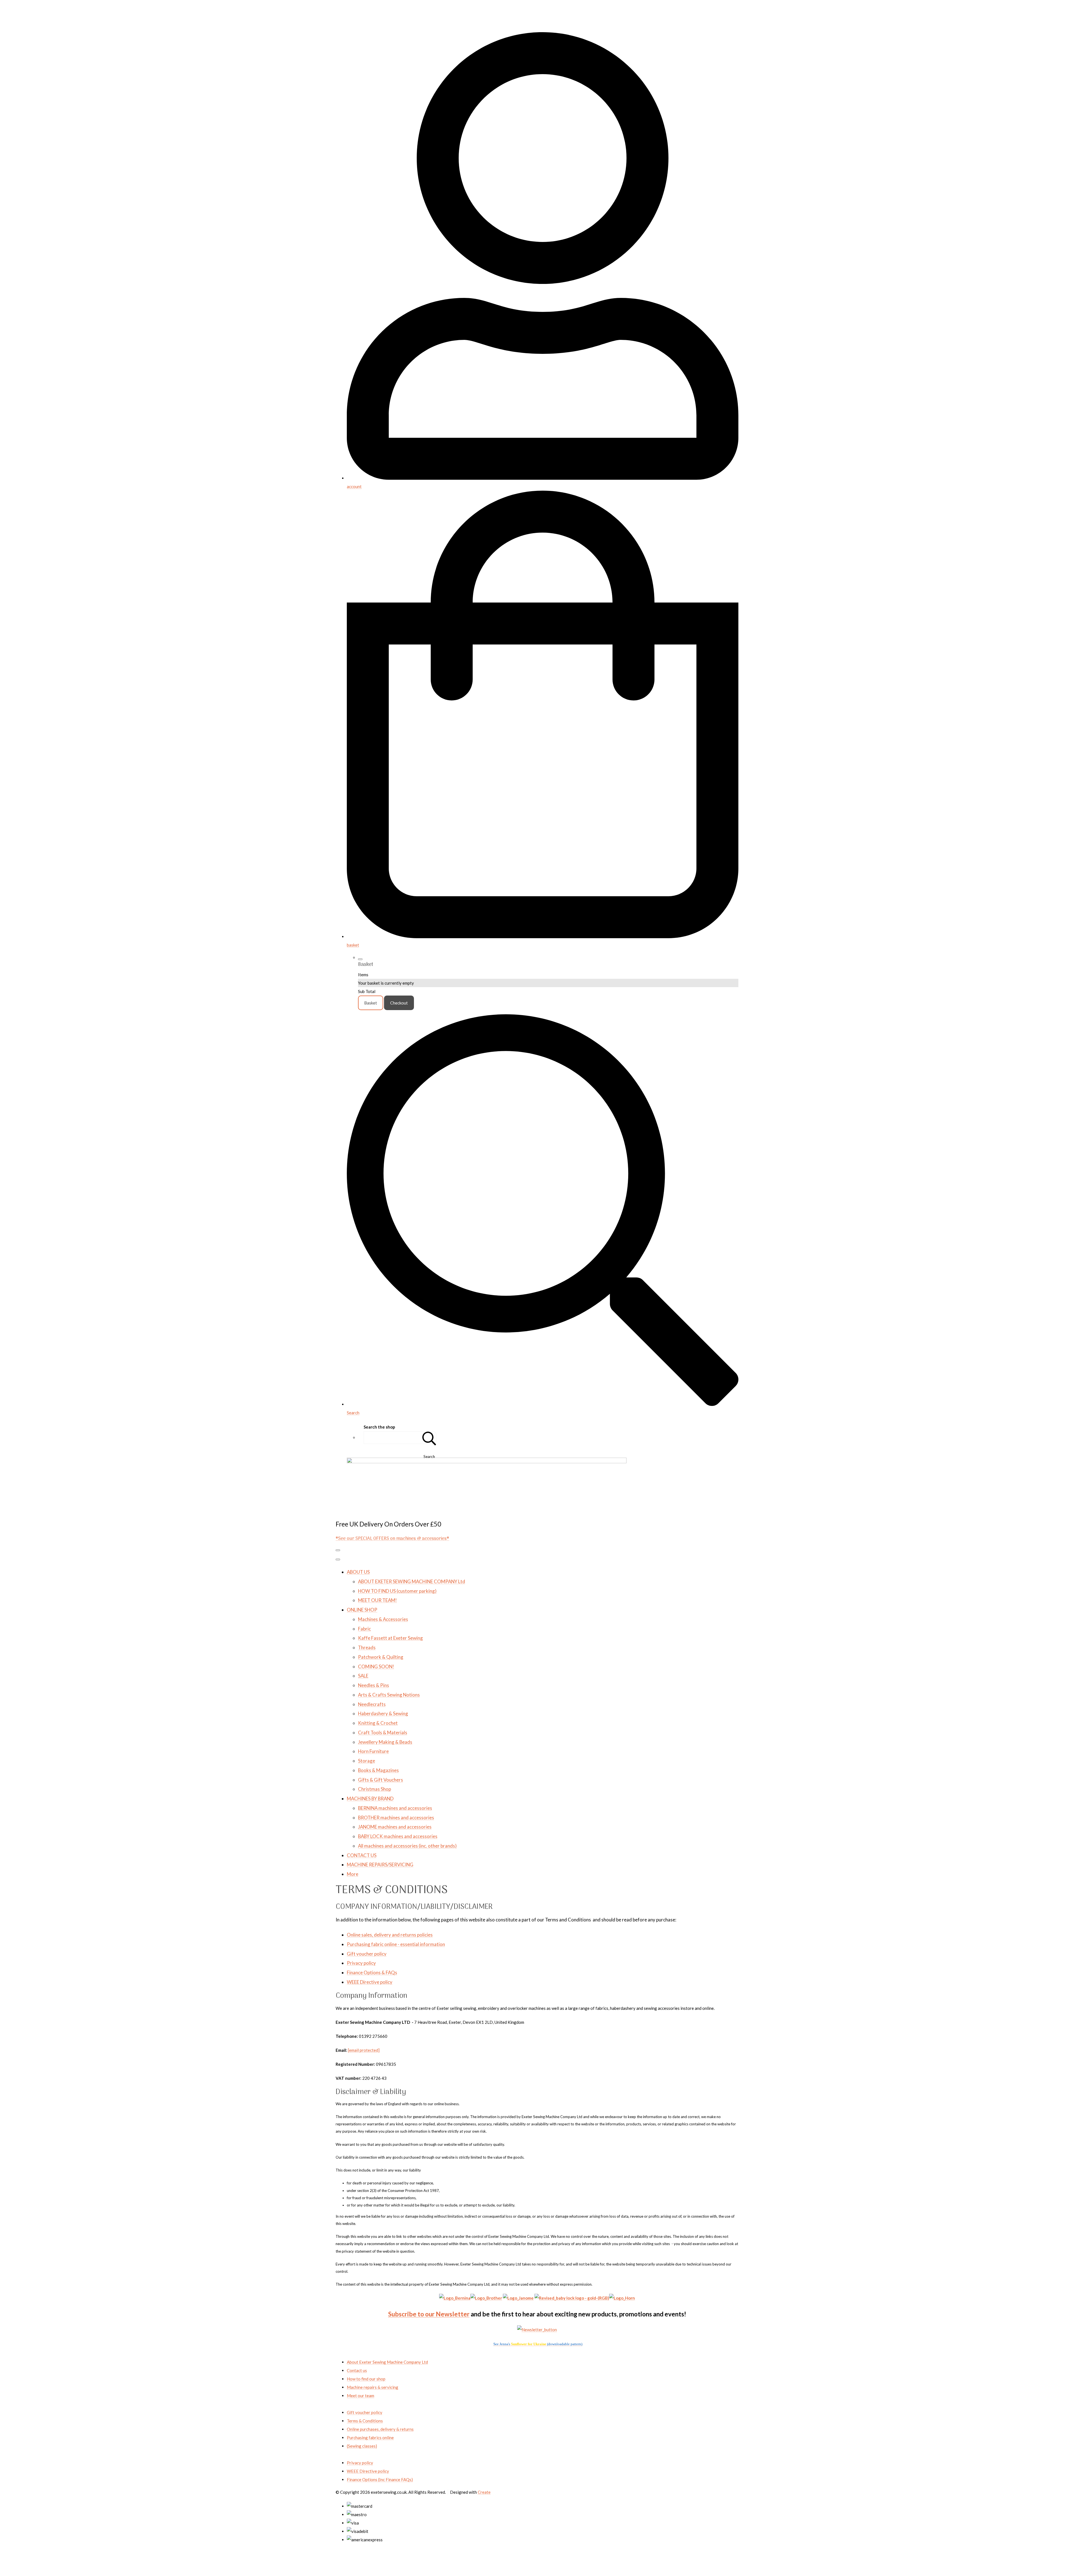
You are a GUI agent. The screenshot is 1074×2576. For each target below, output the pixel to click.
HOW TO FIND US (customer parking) (397, 1591)
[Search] (429, 1438)
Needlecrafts (372, 1704)
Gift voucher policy (367, 1954)
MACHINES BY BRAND (370, 1799)
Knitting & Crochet (378, 1723)
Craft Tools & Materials (383, 1732)
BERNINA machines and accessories (395, 1808)
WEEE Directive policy (370, 1982)
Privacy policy (361, 1963)
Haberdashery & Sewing (383, 1713)
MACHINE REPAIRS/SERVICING (380, 1865)
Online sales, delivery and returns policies (390, 1935)
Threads (367, 1647)
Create (484, 2492)
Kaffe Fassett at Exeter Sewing (390, 1638)
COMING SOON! (376, 1666)
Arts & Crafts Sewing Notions (389, 1695)
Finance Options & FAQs (372, 1972)
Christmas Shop (375, 1789)
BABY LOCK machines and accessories (398, 1836)
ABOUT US (358, 1572)
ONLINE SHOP (362, 1610)
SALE (363, 1676)
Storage (367, 1761)
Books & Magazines (378, 1770)
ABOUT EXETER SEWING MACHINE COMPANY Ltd (412, 1581)
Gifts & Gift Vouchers (381, 1780)
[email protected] (364, 2050)
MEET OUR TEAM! (377, 1600)
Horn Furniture (373, 1751)
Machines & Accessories (383, 1619)
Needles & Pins (374, 1685)
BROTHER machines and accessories (396, 1818)
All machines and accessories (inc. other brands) (407, 1846)
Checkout (399, 1003)
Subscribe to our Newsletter (429, 2314)
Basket (371, 1003)
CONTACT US (362, 1855)
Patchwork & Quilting (381, 1657)
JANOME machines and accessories (395, 1827)
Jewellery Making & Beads (385, 1742)
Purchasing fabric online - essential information (396, 1944)
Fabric (364, 1629)
